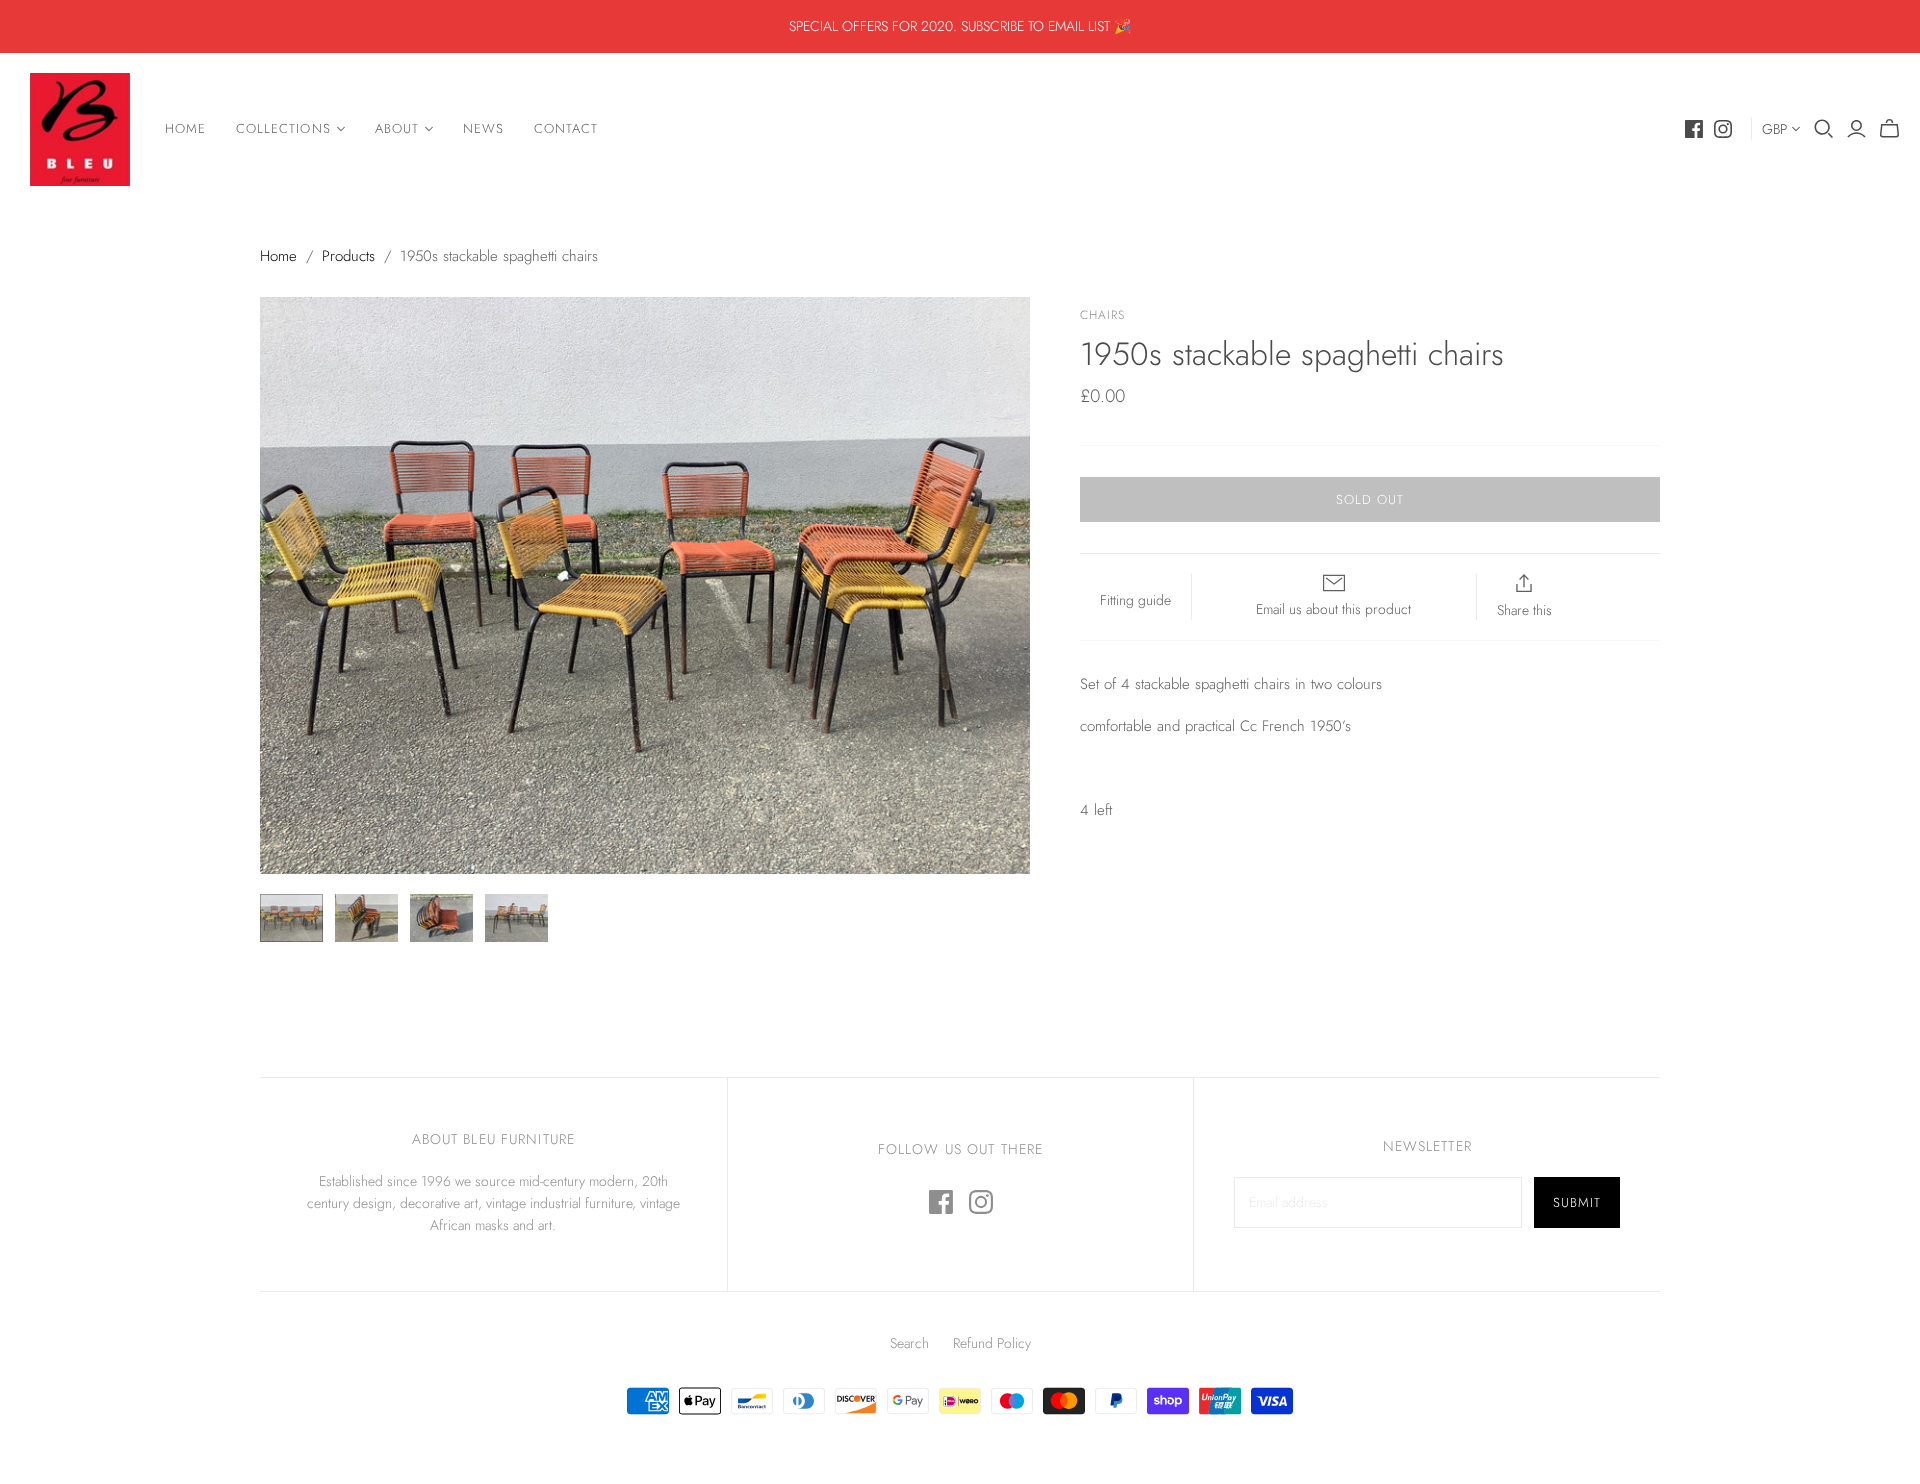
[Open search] (1824, 129)
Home (185, 128)
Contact (566, 128)
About (397, 128)
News (483, 128)
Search (909, 1343)
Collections (283, 128)
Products (348, 256)
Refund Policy (992, 1343)
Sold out (1370, 499)
